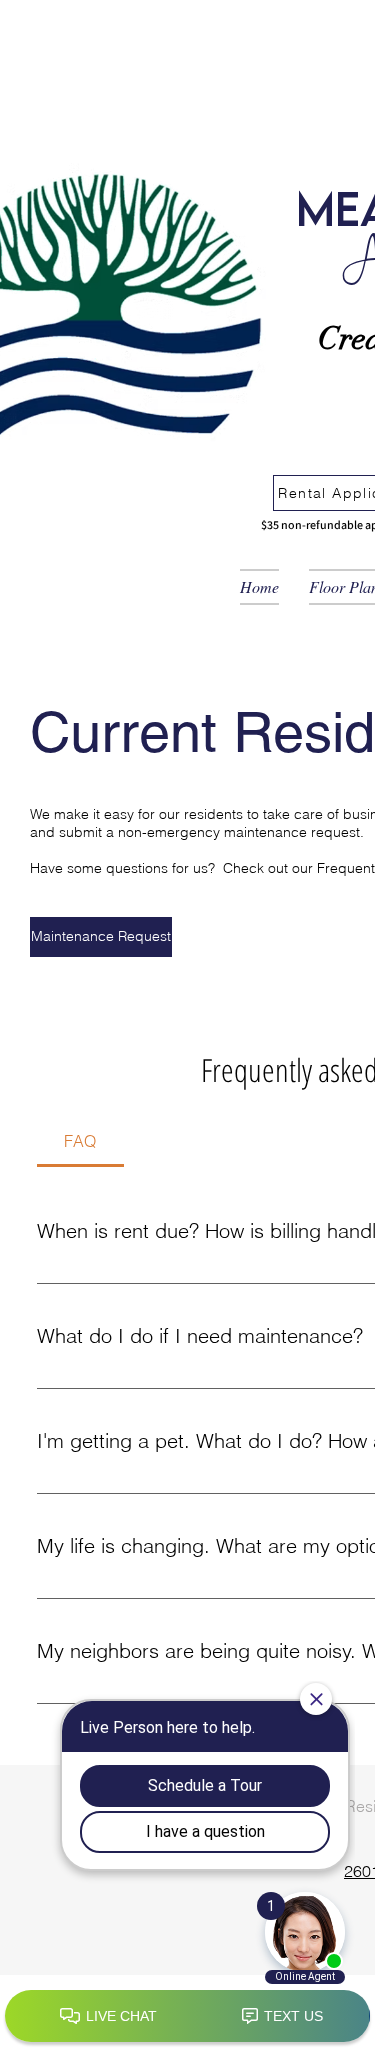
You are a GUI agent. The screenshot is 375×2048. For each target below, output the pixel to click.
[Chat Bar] (187, 2017)
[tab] (80, 1141)
